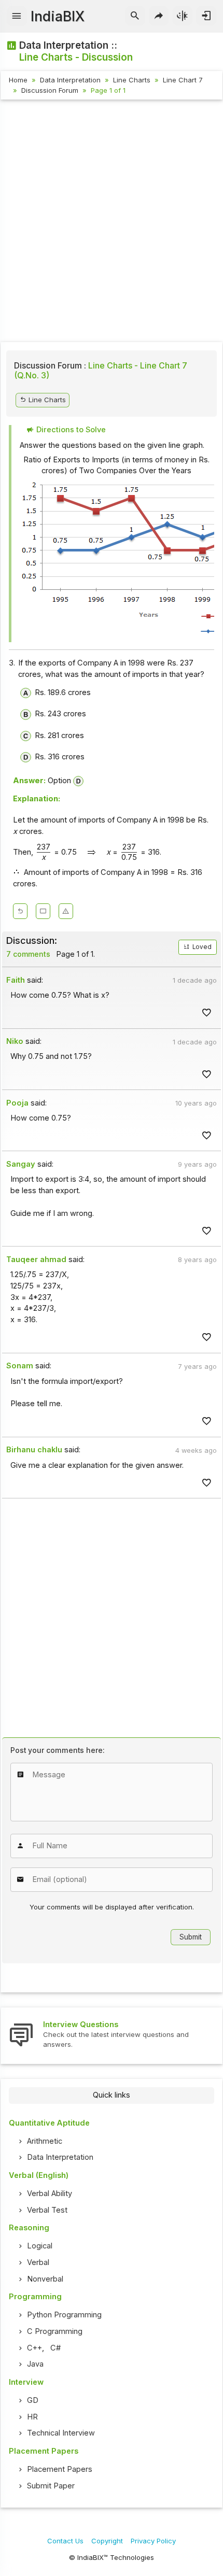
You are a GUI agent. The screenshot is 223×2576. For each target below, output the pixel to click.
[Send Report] (66, 911)
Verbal (38, 2262)
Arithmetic (45, 2141)
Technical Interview (61, 2433)
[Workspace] (43, 911)
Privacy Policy (153, 2541)
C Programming (55, 2331)
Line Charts (132, 80)
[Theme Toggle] (183, 16)
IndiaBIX (58, 16)
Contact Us (65, 2541)
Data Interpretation (70, 80)
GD (33, 2400)
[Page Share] (159, 16)
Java (35, 2364)
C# (55, 2348)
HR (32, 2417)
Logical (40, 2246)
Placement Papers (60, 2469)
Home (18, 80)
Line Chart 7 (183, 80)
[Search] (135, 16)
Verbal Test (47, 2210)
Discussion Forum (50, 90)
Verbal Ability (50, 2193)
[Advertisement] (112, 222)
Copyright (107, 2541)
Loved (201, 947)
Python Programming (64, 2315)
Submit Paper (51, 2486)
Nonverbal (45, 2279)
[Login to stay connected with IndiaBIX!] (206, 16)
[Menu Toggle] (17, 16)
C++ (34, 2348)
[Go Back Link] (20, 911)
